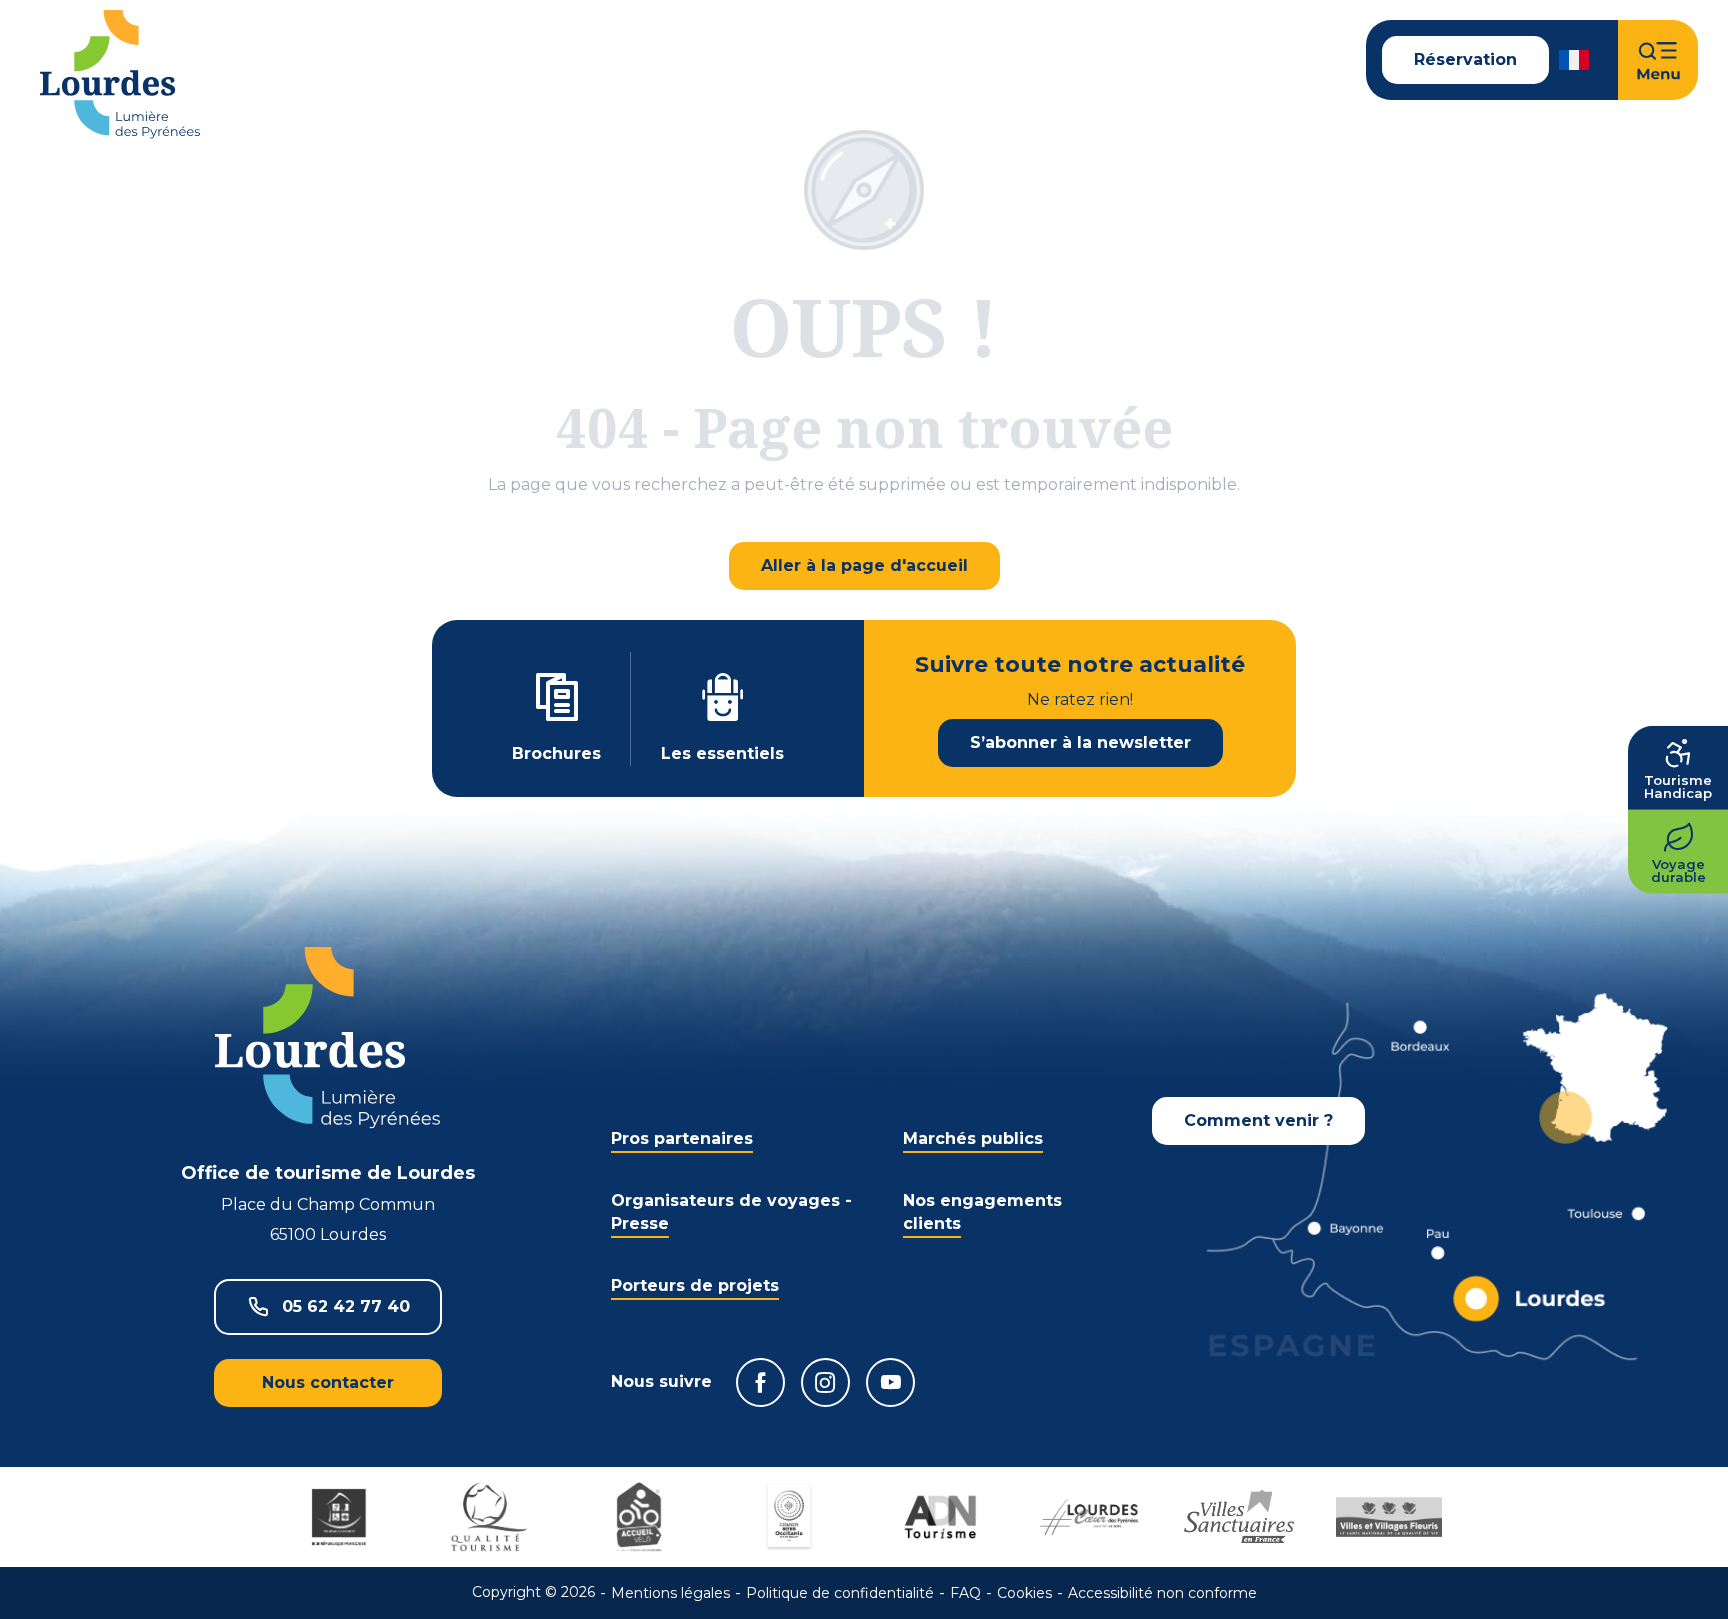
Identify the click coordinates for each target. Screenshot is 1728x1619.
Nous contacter (328, 1382)
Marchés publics (973, 1138)
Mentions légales (670, 1593)
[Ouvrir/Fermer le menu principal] (1658, 60)
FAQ (965, 1593)
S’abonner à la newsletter (1080, 742)
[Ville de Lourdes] (1089, 1517)
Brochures (556, 753)
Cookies (1024, 1593)
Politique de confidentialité (840, 1593)
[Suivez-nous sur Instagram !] (825, 1382)
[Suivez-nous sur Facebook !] (760, 1382)
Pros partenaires (682, 1138)
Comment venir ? (1258, 1120)
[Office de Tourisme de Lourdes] (120, 74)
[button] (1575, 60)
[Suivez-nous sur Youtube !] (890, 1382)
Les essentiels (722, 753)
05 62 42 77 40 (346, 1306)
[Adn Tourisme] (939, 1517)
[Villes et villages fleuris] (1389, 1517)
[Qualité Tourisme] (489, 1517)
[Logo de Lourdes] (327, 1037)
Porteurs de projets (695, 1285)
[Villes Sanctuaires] (1239, 1517)
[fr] (1575, 60)
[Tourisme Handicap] (339, 1517)
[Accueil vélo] (639, 1517)
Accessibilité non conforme (1162, 1593)
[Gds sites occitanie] (789, 1517)
